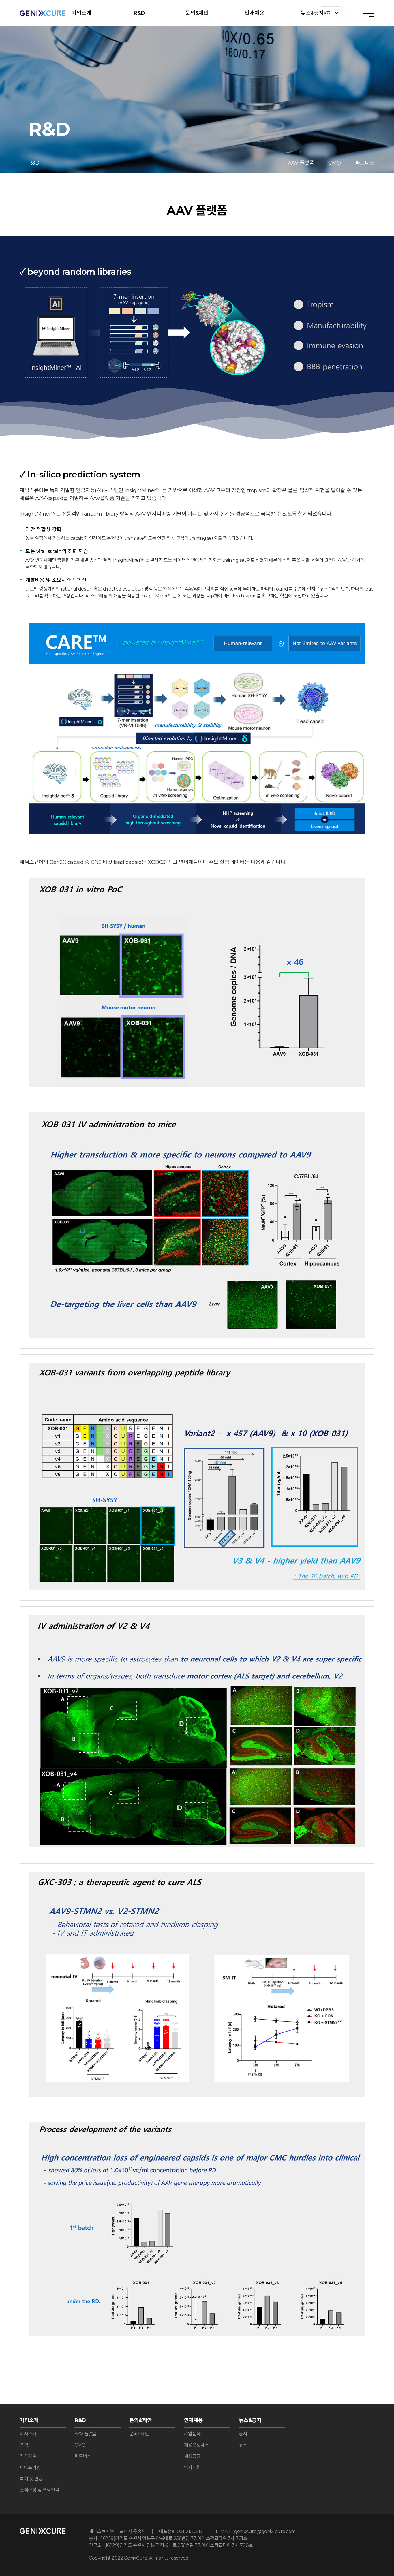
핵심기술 (28, 2456)
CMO (335, 163)
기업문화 (192, 2434)
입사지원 (192, 2467)
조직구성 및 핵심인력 (40, 2490)
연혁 (24, 2445)
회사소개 (28, 2434)
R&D (139, 13)
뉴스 (243, 2445)
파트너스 (365, 163)
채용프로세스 (197, 2445)
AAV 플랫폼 (301, 163)
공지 (243, 2434)
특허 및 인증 (31, 2479)
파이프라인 (30, 2467)
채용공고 (192, 2456)
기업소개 (81, 13)
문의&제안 (197, 13)
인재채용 (255, 13)
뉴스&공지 (312, 13)
